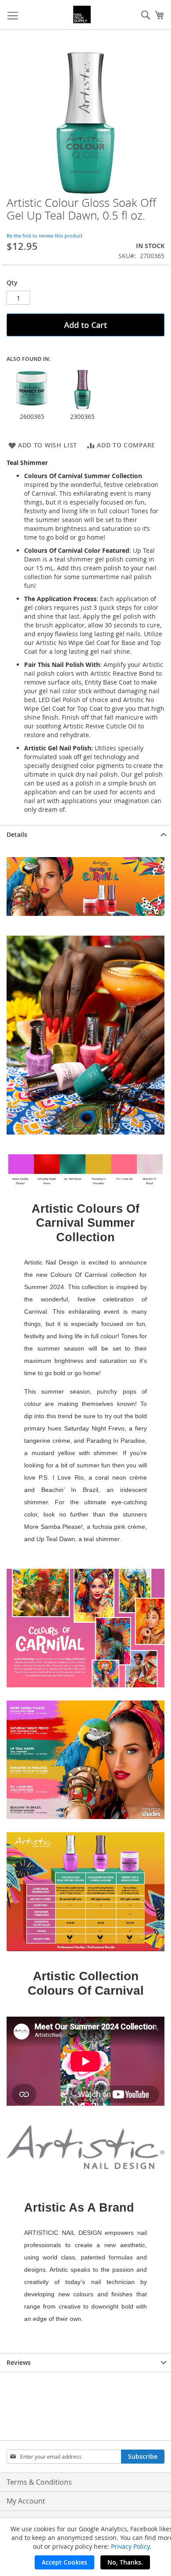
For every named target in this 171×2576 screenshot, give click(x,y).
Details (17, 834)
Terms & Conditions (39, 2482)
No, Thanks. (125, 2562)
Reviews (19, 2362)
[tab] (85, 834)
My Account (26, 2501)
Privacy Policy (130, 2546)
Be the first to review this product (45, 236)
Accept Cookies (64, 2562)
